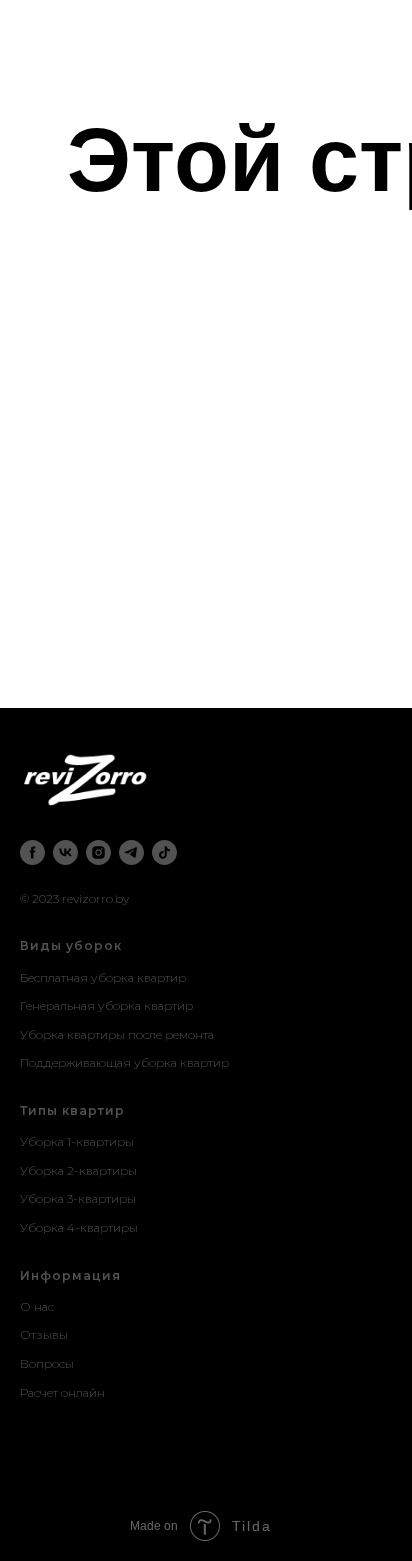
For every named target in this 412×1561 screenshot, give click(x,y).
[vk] (65, 852)
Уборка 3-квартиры (78, 1198)
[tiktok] (164, 852)
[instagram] (98, 852)
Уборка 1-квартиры (77, 1141)
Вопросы (47, 1363)
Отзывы (44, 1334)
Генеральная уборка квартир (106, 1005)
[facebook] (32, 852)
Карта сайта (53, 1420)
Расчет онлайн (62, 1392)
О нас (37, 1306)
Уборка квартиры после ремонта (117, 1034)
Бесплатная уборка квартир (103, 977)
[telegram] (131, 852)
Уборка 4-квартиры (79, 1227)
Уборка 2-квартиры (78, 1170)
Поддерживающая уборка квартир (124, 1062)
